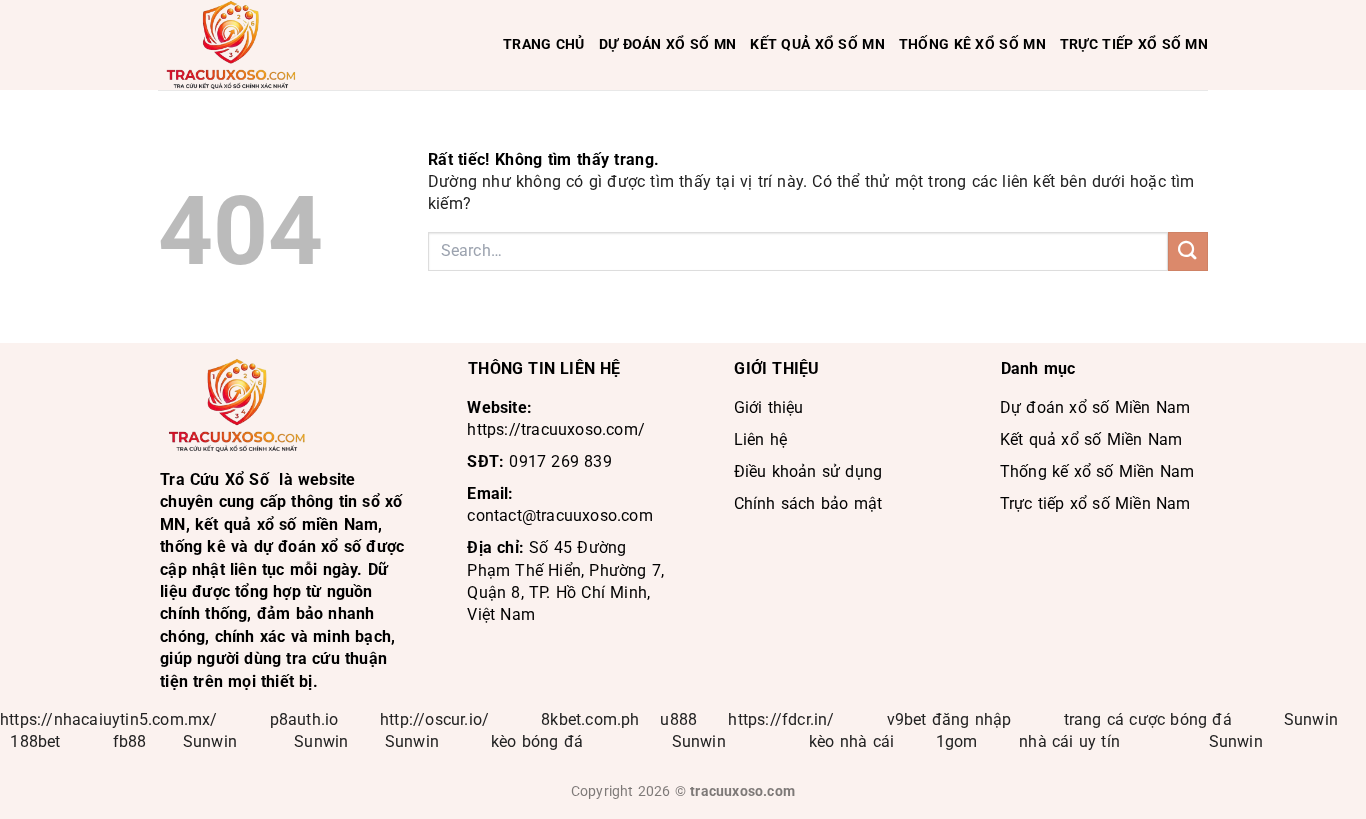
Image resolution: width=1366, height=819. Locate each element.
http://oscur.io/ (434, 719)
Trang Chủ (544, 44)
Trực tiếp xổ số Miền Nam (1095, 503)
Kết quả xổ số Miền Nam (1091, 439)
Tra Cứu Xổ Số (214, 479)
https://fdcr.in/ (781, 719)
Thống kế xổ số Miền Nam (1097, 471)
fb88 (130, 741)
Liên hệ (760, 439)
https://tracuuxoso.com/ (556, 429)
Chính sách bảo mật (808, 503)
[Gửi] (1188, 251)
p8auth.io (304, 719)
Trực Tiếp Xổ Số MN (1134, 44)
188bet (35, 741)
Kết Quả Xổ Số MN (817, 44)
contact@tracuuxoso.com (559, 515)
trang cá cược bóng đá (1148, 719)
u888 (678, 719)
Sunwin (1311, 719)
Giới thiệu (769, 407)
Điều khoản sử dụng (808, 471)
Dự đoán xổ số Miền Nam (1095, 407)
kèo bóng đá (539, 741)
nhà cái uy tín (1069, 741)
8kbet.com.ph (590, 719)
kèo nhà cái (851, 741)
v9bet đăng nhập (949, 719)
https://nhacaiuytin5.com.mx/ (109, 719)
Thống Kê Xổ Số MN (972, 44)
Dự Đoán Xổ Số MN (668, 44)
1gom (957, 741)
